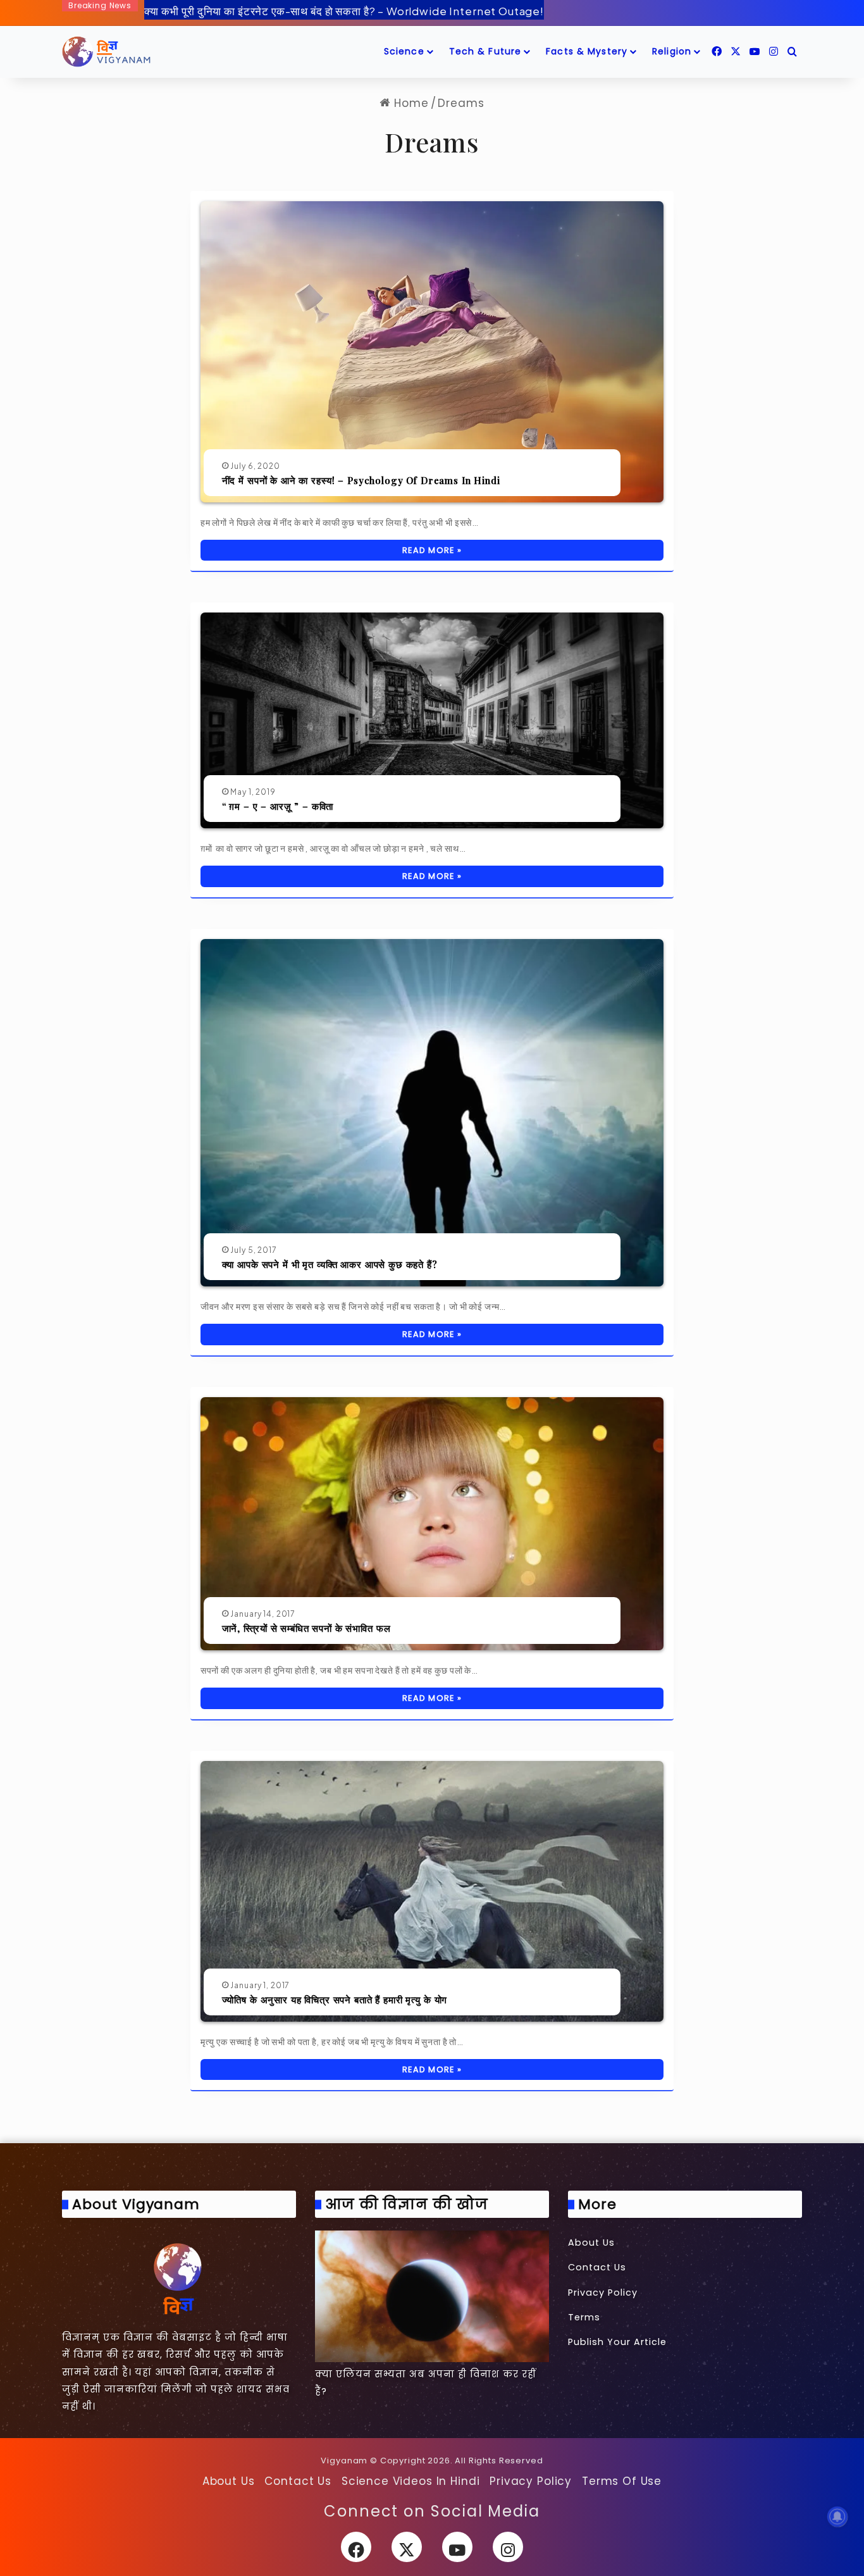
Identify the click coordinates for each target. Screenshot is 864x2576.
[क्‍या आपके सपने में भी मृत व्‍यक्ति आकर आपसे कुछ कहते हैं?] (432, 1113)
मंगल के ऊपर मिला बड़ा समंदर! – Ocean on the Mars (263, 22)
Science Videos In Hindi (411, 2481)
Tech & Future (485, 51)
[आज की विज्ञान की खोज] (432, 2296)
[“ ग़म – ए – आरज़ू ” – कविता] (432, 720)
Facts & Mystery (587, 51)
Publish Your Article (617, 2342)
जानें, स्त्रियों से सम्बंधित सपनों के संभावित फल (306, 1628)
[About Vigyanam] (179, 2278)
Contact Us (597, 2267)
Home (409, 103)
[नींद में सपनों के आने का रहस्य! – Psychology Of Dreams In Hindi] (432, 352)
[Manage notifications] (837, 2517)
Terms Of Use (622, 2481)
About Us (591, 2243)
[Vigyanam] (106, 52)
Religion (672, 51)
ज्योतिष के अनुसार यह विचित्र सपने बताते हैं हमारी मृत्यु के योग (335, 2000)
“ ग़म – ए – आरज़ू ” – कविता (278, 806)
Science (404, 51)
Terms (584, 2317)
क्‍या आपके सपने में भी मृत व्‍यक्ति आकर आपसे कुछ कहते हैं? (330, 1264)
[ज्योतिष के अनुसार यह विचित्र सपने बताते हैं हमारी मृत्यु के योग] (432, 1891)
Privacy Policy (603, 2293)
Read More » (432, 550)
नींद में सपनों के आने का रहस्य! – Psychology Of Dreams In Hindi (361, 480)
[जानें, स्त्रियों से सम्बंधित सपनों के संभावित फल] (432, 1524)
